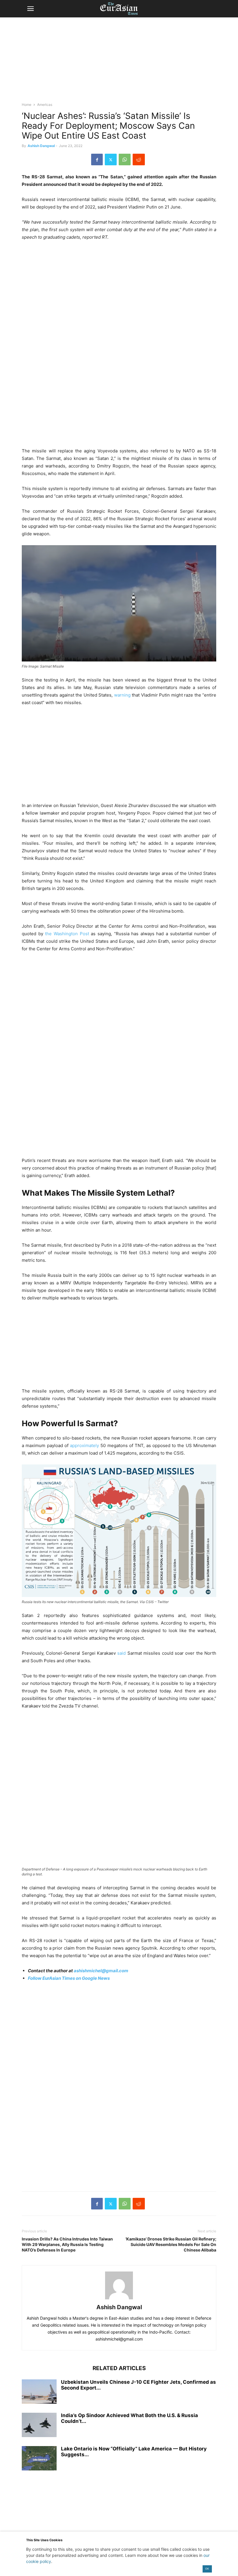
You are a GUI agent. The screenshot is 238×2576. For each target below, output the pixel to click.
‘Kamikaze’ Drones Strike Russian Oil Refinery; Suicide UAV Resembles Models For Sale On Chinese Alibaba (171, 2244)
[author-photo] (119, 2299)
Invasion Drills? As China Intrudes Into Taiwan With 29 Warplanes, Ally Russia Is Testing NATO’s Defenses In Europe (67, 2244)
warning (122, 695)
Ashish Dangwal (41, 146)
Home (27, 105)
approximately (84, 1445)
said (121, 1653)
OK (207, 2569)
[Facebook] (97, 159)
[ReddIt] (139, 159)
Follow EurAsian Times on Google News (69, 1978)
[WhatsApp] (125, 159)
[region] (119, 62)
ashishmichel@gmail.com (101, 1971)
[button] (30, 9)
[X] (111, 159)
